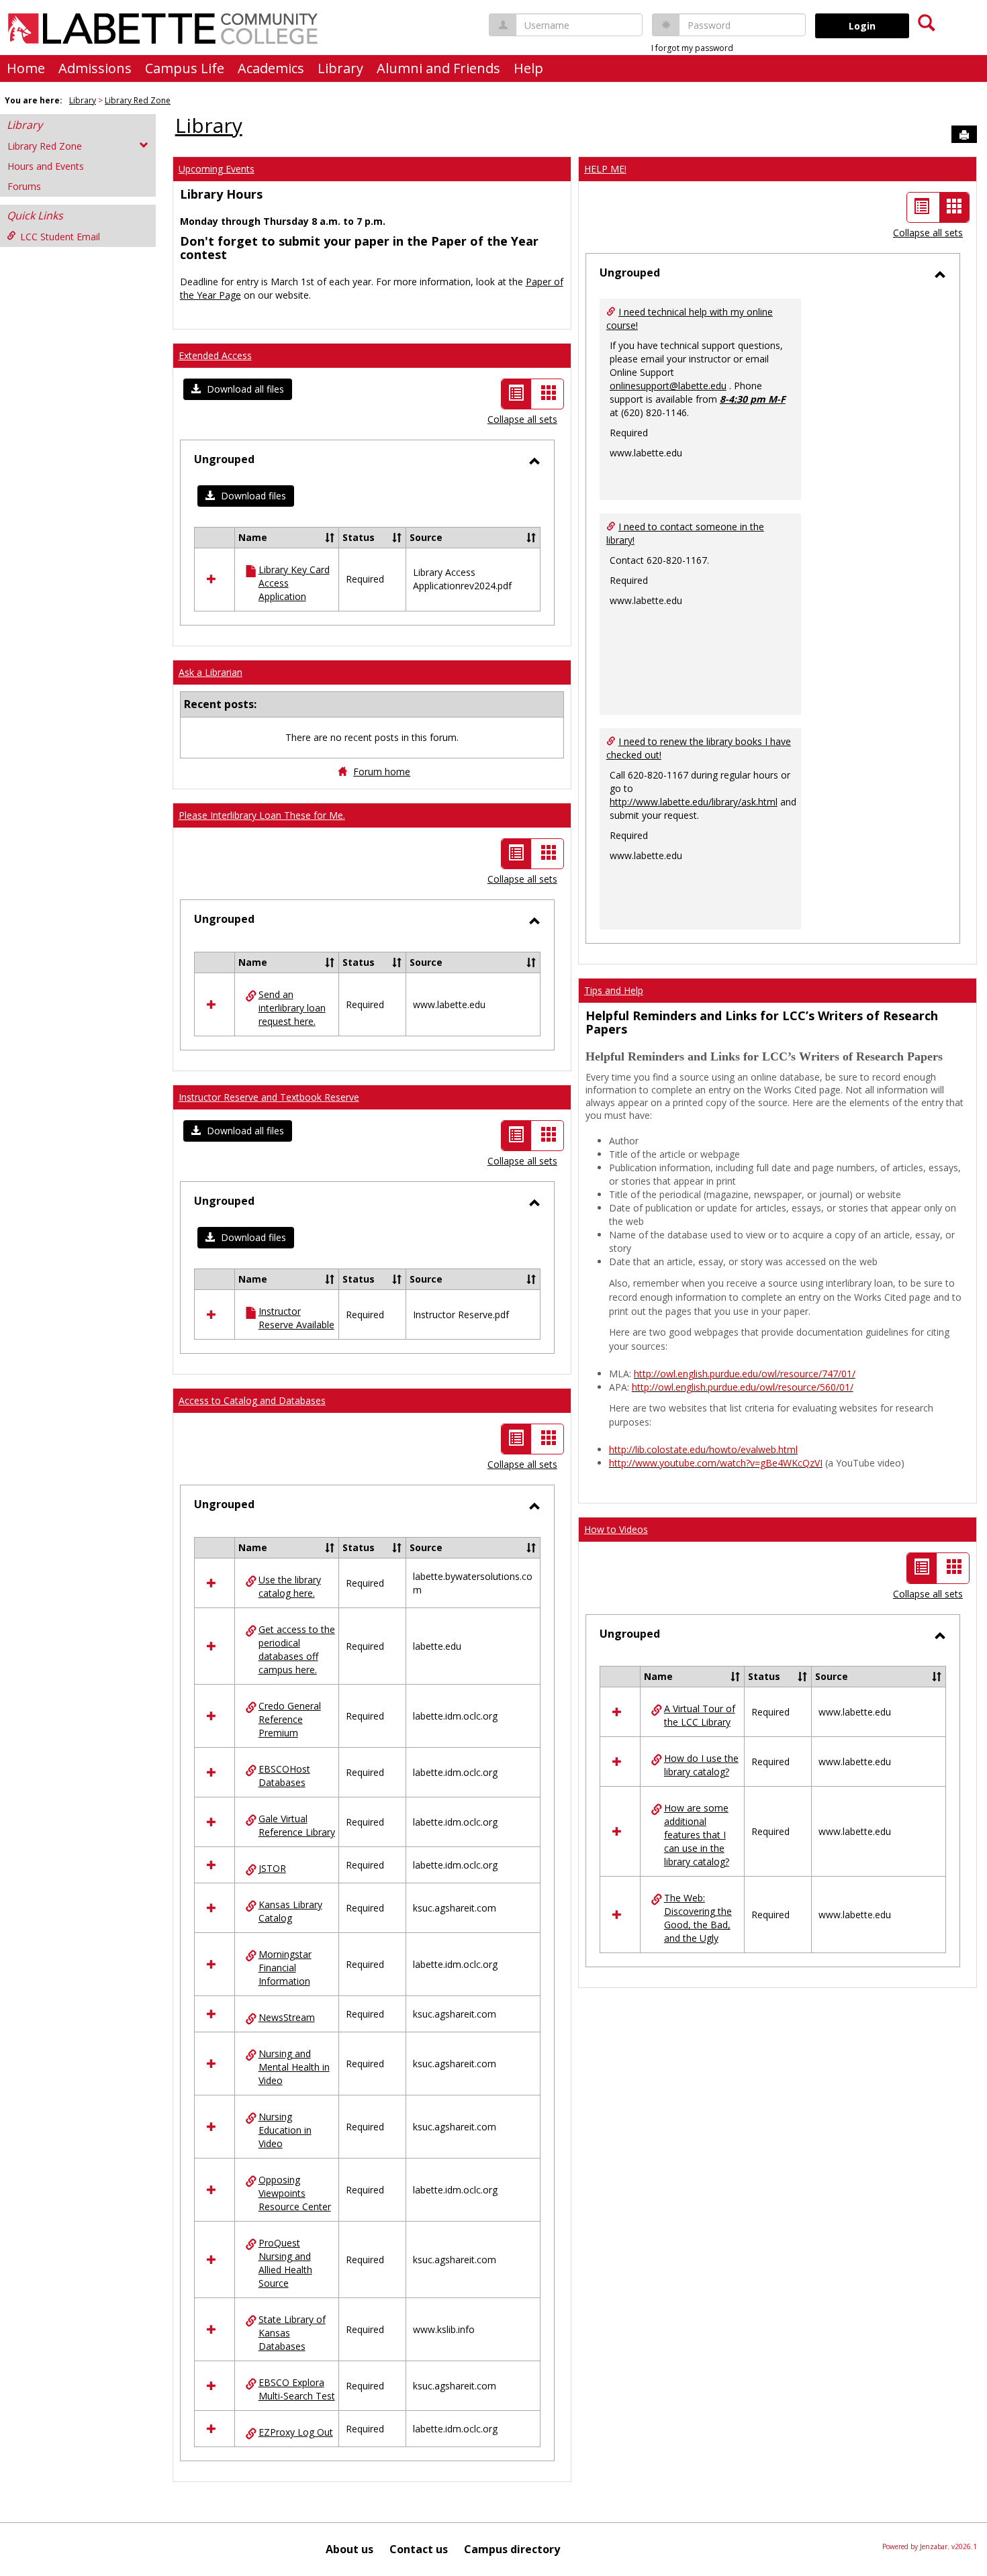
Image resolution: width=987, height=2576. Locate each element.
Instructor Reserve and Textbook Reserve (269, 1097)
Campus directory (512, 2549)
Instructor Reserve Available (296, 1318)
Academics (271, 68)
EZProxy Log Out (296, 2432)
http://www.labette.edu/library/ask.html (694, 802)
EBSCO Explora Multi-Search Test (297, 2389)
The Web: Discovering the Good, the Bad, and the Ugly (698, 1918)
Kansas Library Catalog (290, 1911)
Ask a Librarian (210, 672)
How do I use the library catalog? (701, 1765)
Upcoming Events (217, 169)
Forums (24, 186)
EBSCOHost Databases (284, 1776)
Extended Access (215, 355)
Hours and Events (46, 166)
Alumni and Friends (438, 68)
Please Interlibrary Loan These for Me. (262, 815)
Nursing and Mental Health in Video (294, 2067)
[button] (238, 389)
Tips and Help (614, 990)
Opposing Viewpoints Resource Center (295, 2193)
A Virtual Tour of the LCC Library (700, 1715)
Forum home (382, 772)
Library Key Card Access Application (294, 583)
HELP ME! (605, 169)
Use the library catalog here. (290, 1586)
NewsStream (287, 2017)
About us (349, 2549)
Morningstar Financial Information (285, 1968)
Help (528, 68)
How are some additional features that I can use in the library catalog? (697, 1835)
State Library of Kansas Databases (292, 2333)
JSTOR (272, 1868)
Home (26, 68)
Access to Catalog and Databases (252, 1400)
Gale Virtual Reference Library (297, 1825)
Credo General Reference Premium (290, 1719)
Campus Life (185, 68)
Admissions (95, 68)
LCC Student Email (60, 237)
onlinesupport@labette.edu (668, 386)
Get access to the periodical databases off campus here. (297, 1649)
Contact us (419, 2549)
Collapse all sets (522, 419)
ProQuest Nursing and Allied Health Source (285, 2263)
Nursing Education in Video (285, 2130)
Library (340, 68)
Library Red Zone (138, 100)
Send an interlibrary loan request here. (292, 1008)
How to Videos (616, 1529)
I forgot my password (692, 48)
